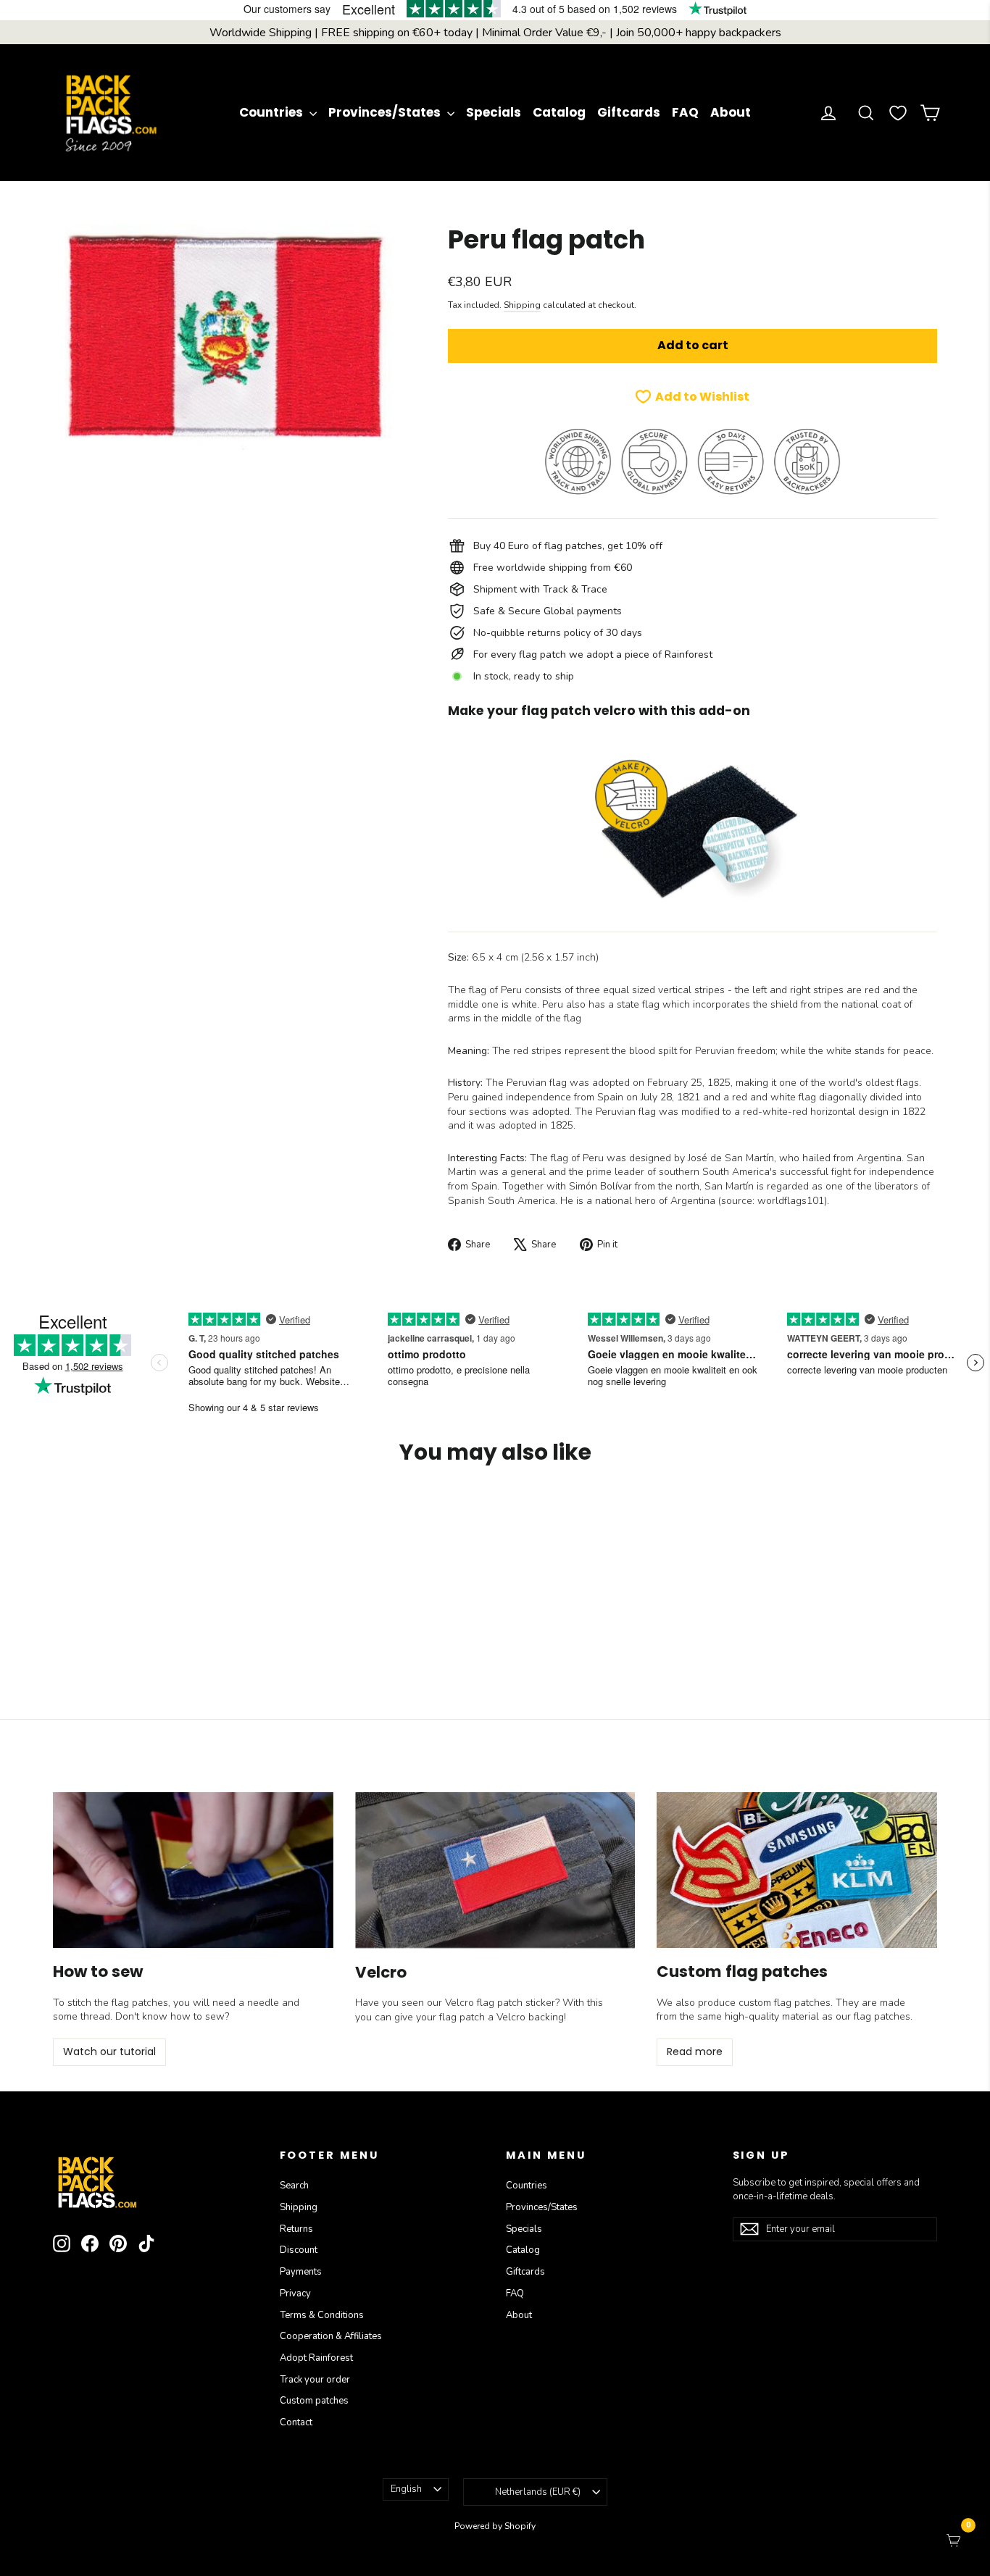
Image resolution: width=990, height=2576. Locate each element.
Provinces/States (386, 112)
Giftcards (629, 112)
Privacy (295, 2293)
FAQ (685, 112)
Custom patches (314, 2401)
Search (294, 2186)
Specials (494, 112)
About (731, 112)
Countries (273, 112)
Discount (299, 2250)
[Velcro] (495, 1870)
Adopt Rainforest (316, 2358)
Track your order (315, 2380)
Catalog (559, 112)
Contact (296, 2422)
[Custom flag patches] (797, 1870)
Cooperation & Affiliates (331, 2336)
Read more (695, 2052)
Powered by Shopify (495, 2526)
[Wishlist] (898, 113)
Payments (301, 2272)
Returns (296, 2229)
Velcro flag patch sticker (500, 2003)
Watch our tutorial (109, 2052)
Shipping (522, 305)
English (406, 2489)
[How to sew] (193, 1870)
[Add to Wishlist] (195, 1519)
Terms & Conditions (322, 2315)
